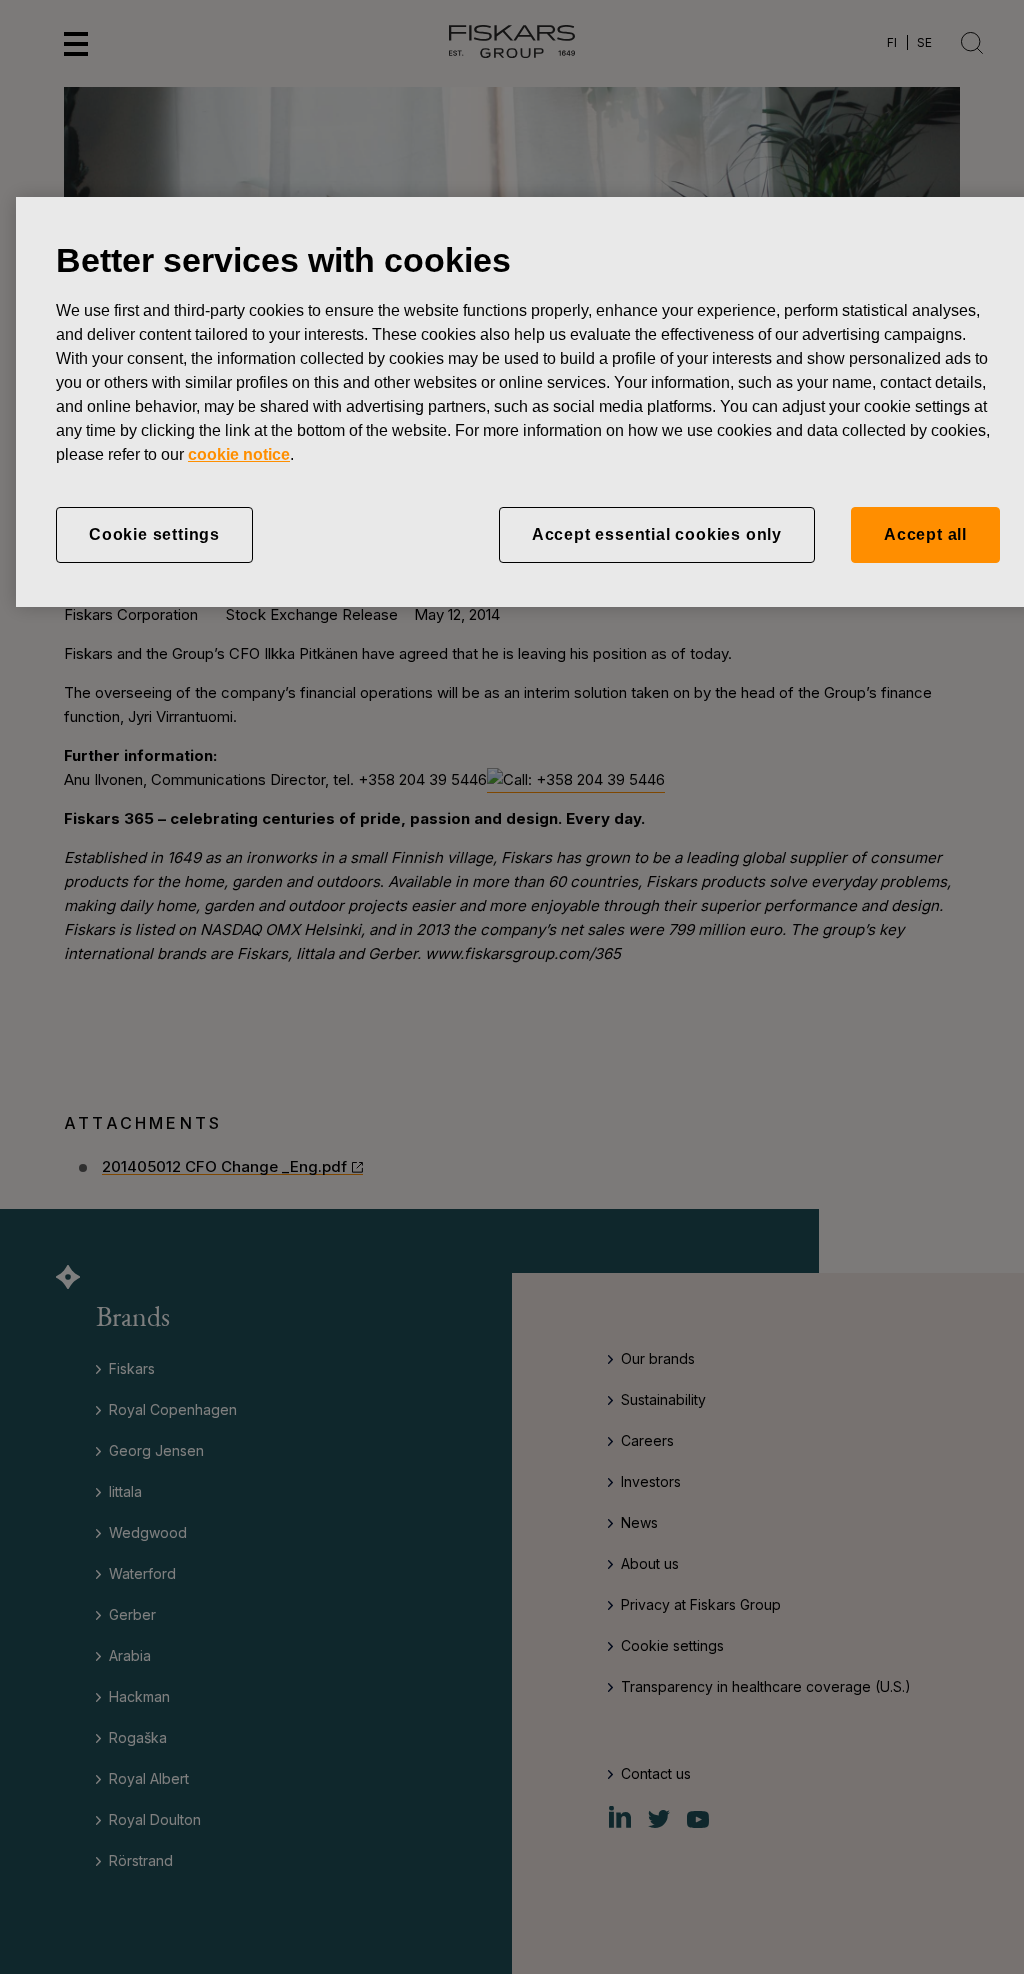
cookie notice (239, 454)
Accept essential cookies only (657, 534)
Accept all (925, 534)
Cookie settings (154, 534)
